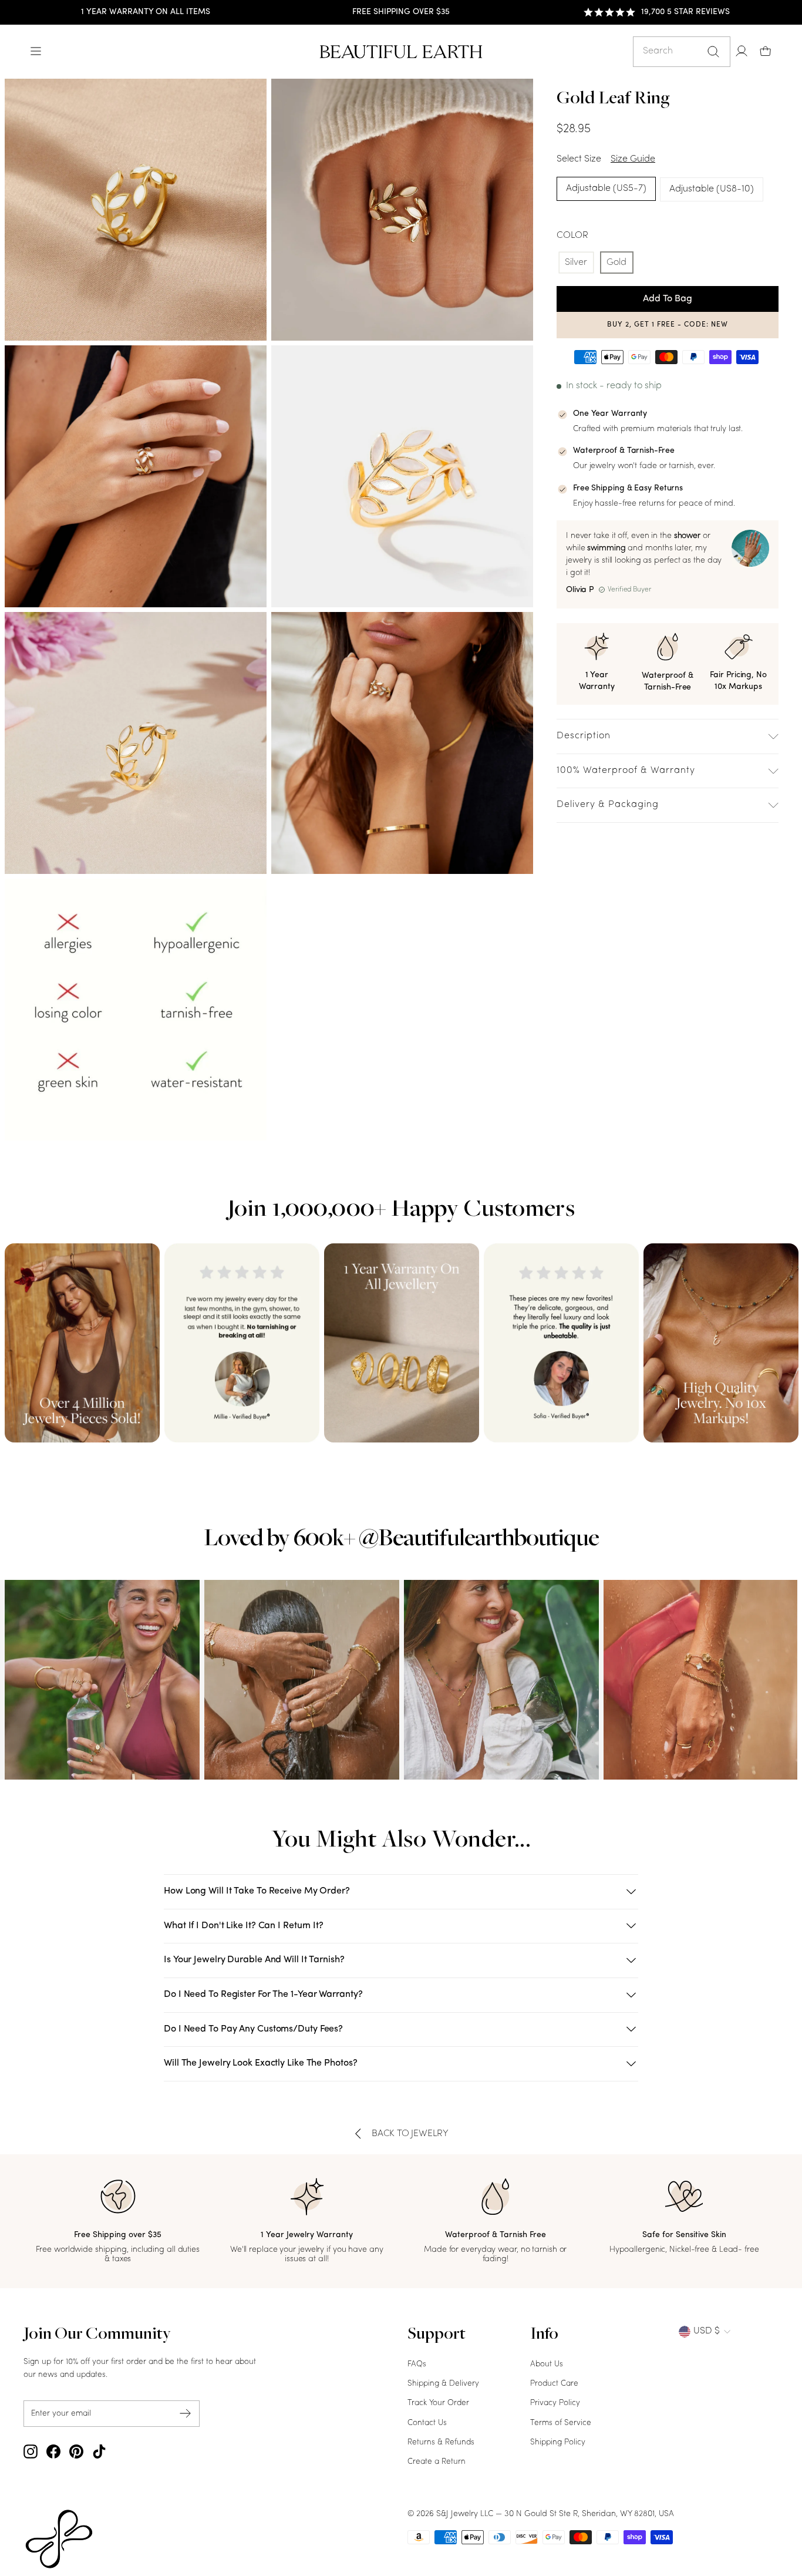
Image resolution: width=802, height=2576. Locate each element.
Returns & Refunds (441, 2442)
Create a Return (437, 2462)
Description (584, 736)
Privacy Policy (555, 2403)
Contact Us (427, 2423)
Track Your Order (438, 2403)
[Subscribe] (186, 2414)
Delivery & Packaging (608, 805)
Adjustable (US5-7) (606, 189)
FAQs (417, 2364)
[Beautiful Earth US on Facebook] (53, 2451)
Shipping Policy (558, 2442)
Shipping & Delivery (443, 2384)
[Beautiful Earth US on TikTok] (99, 2451)
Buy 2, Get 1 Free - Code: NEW (668, 325)
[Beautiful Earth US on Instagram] (31, 2451)
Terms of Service (561, 2423)
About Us (547, 2364)
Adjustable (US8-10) (712, 189)
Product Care (554, 2384)
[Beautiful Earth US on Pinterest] (76, 2451)
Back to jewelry (410, 2134)
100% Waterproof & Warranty (626, 771)
